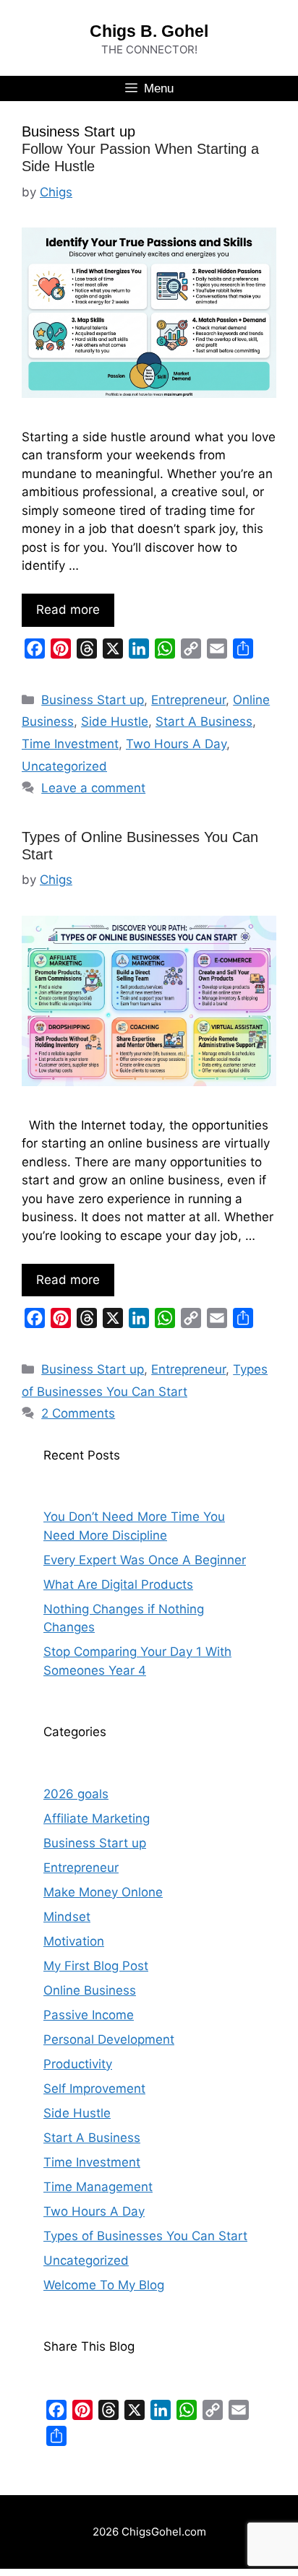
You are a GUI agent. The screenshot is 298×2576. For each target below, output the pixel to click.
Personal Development (109, 2039)
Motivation (74, 1941)
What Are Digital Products (118, 1584)
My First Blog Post (96, 1966)
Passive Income (89, 2015)
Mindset (67, 1917)
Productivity (78, 2064)
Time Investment (70, 744)
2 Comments (78, 1413)
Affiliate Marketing (97, 1818)
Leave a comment (93, 788)
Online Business (90, 1990)
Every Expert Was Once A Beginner (145, 1560)
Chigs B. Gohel (149, 31)
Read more (68, 610)
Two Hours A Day (176, 744)
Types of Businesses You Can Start (145, 2236)
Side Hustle (115, 721)
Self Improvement (94, 2089)
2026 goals (76, 1794)
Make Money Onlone (103, 1892)
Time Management (98, 2187)
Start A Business (204, 721)
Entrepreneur (188, 700)
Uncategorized (64, 766)
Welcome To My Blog (104, 2285)
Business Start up (93, 700)
